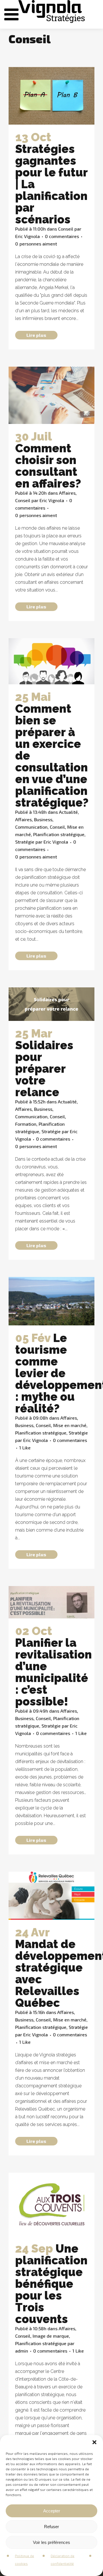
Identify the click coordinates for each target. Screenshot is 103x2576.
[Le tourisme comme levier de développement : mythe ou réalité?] (51, 1301)
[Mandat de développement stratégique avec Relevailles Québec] (51, 1896)
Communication (31, 827)
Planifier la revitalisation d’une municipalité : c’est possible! (54, 1672)
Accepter (52, 2511)
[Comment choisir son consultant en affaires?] (51, 395)
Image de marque (51, 2336)
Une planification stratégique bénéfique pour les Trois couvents (51, 2284)
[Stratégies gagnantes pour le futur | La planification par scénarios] (51, 96)
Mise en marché (70, 1425)
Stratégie (25, 842)
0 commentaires (62, 236)
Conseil (66, 229)
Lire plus (36, 335)
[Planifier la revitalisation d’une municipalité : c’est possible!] (51, 1602)
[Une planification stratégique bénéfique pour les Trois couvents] (51, 2204)
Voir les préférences (51, 2542)
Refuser (51, 2527)
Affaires (67, 493)
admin (22, 2351)
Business (43, 819)
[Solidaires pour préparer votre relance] (51, 1004)
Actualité (68, 812)
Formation (26, 1124)
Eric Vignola (27, 236)
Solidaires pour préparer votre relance (44, 1069)
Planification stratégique (59, 834)
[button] (94, 2442)
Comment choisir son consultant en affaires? (48, 466)
